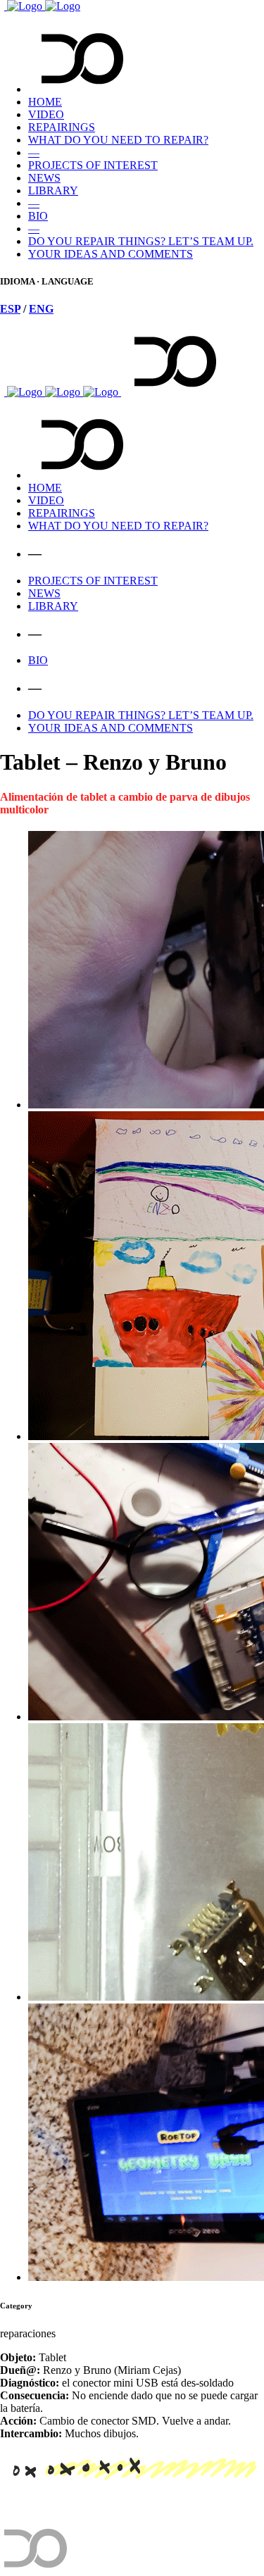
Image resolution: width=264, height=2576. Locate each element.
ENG (41, 309)
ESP (10, 309)
